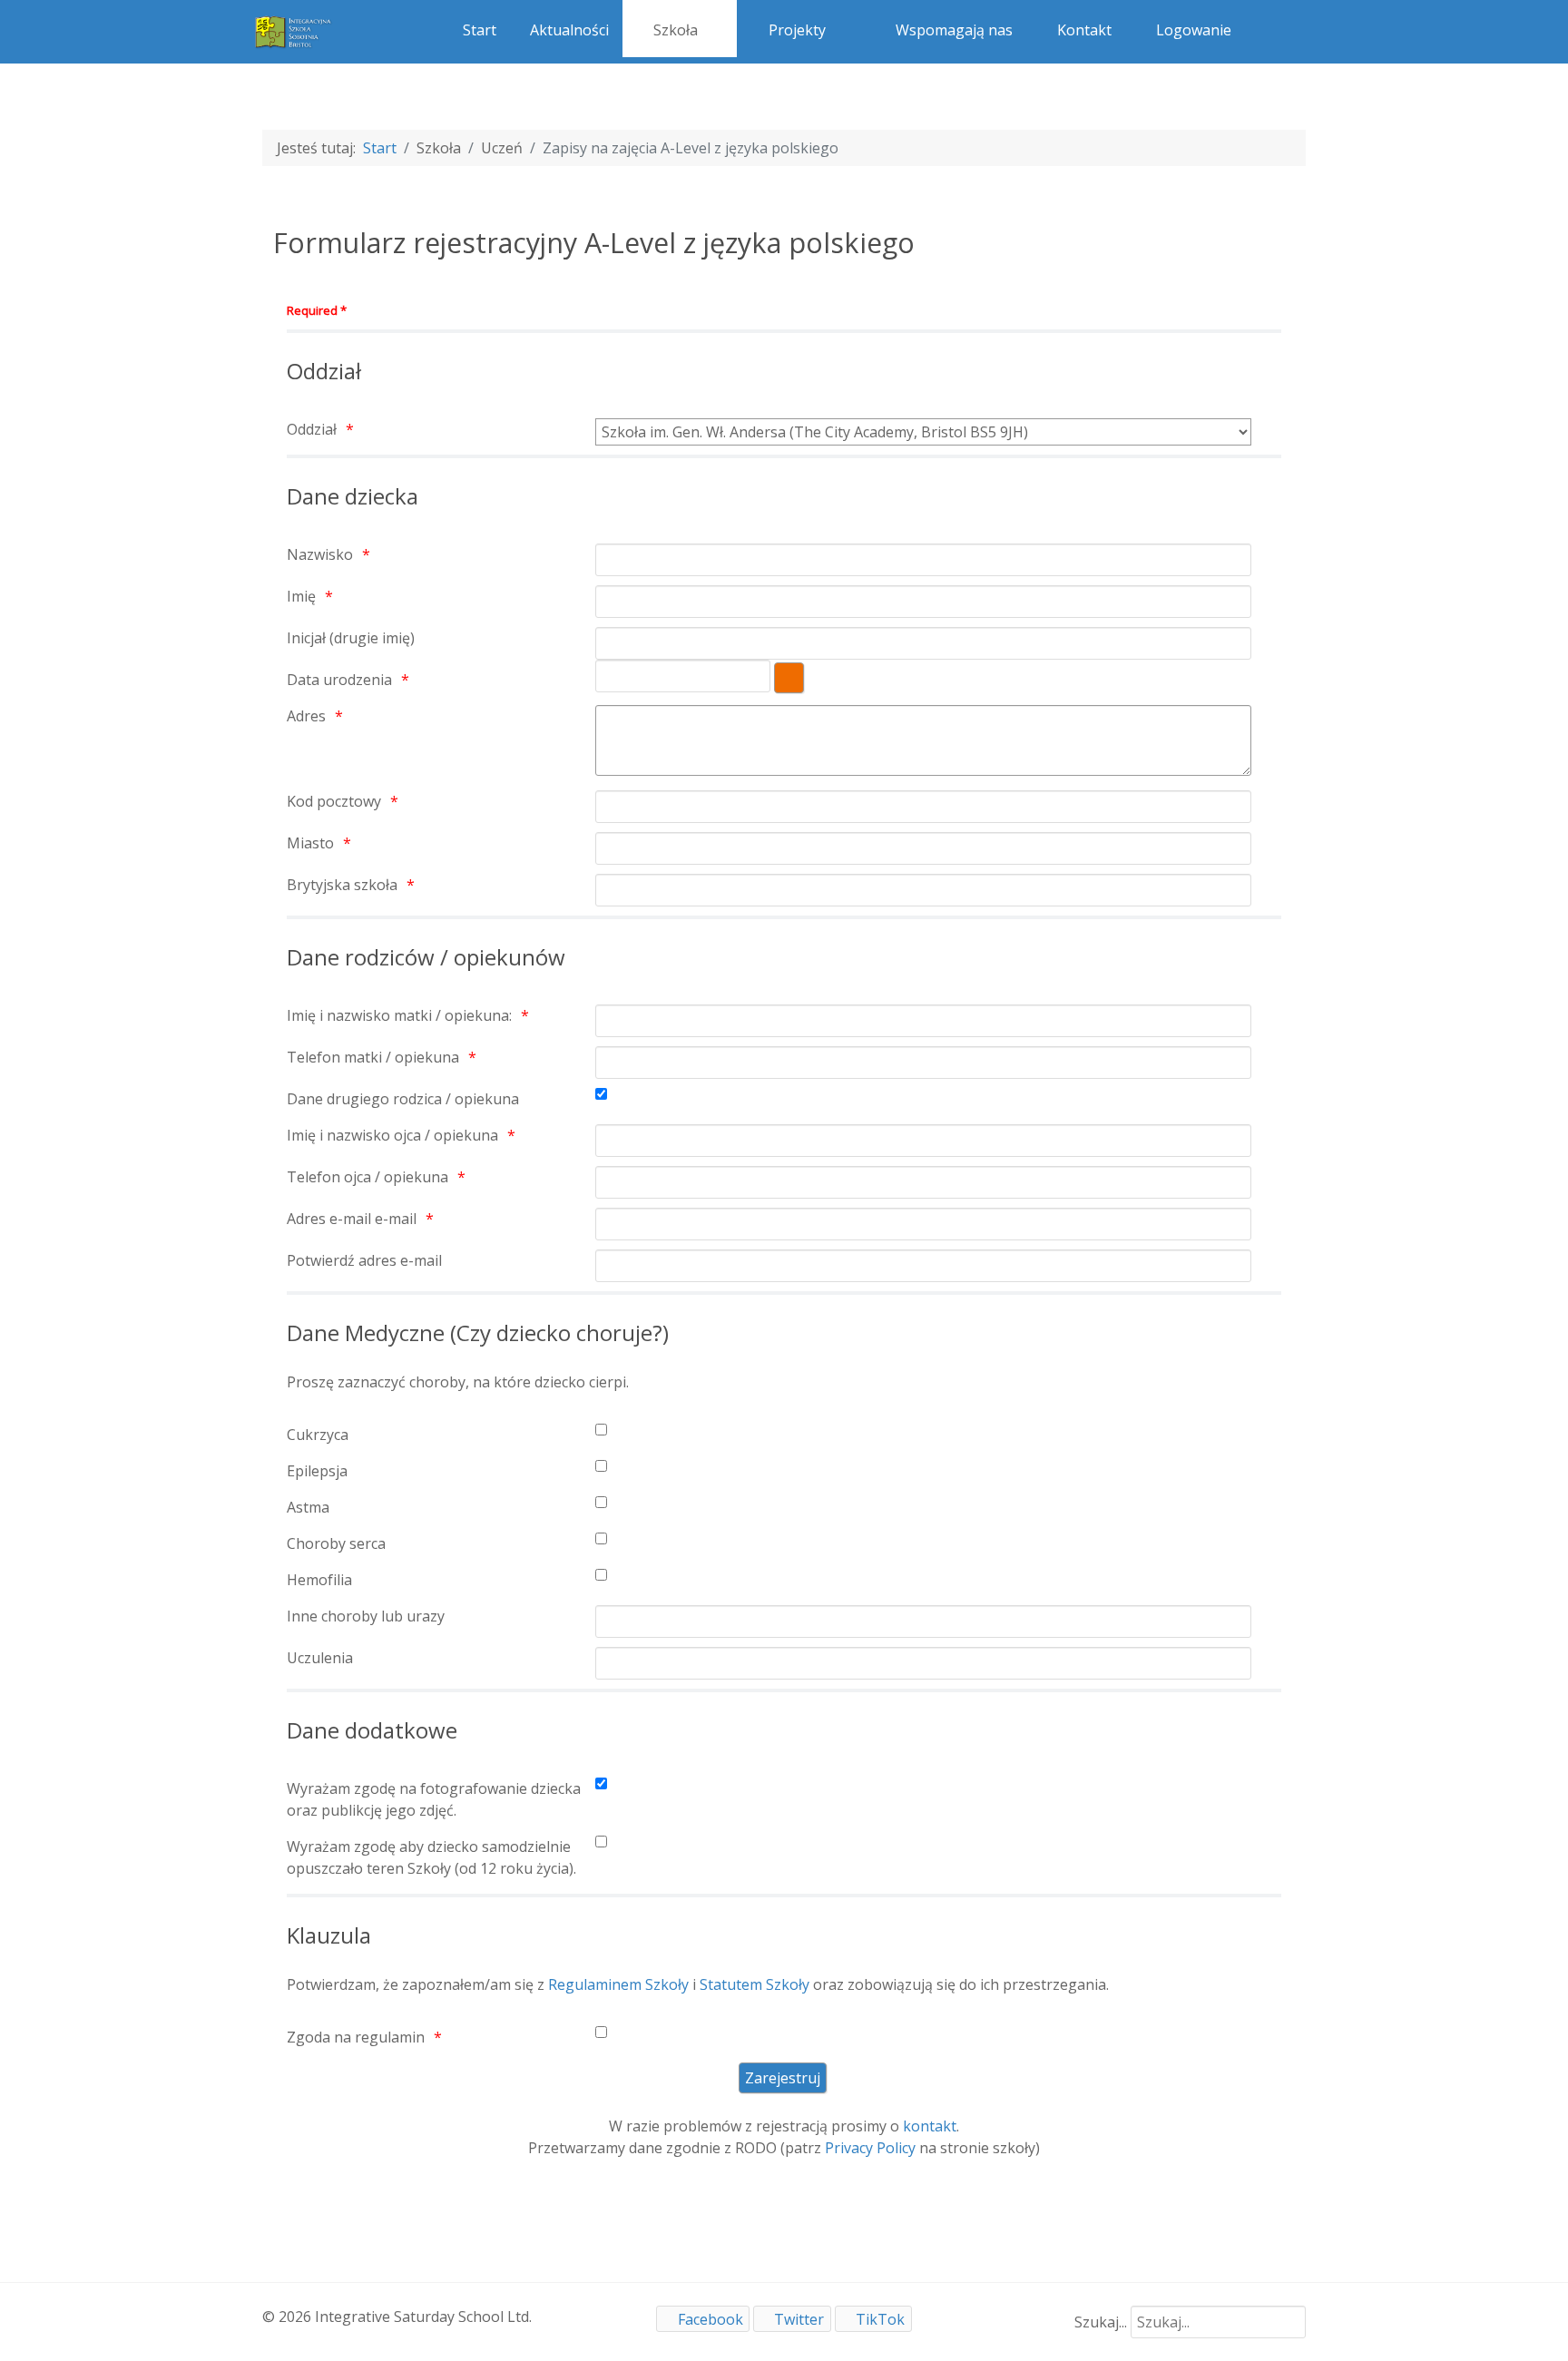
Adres (306, 716)
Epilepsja (317, 1471)
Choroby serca (336, 1543)
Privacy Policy (870, 2148)
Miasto (310, 843)
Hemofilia (319, 1580)
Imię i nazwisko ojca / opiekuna (392, 1135)
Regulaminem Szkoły (618, 1984)
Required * (317, 310)
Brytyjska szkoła (342, 885)
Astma (308, 1507)
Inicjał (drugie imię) (351, 638)
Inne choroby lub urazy (366, 1616)
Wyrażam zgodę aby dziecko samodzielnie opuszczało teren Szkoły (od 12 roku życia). (431, 1857)
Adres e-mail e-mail (352, 1219)
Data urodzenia (339, 680)
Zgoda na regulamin (356, 2037)
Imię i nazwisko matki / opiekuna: (399, 1015)
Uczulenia (320, 1658)
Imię (301, 596)
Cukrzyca (318, 1435)
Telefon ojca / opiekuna (367, 1177)
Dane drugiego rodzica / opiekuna (403, 1099)
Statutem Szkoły (755, 1984)
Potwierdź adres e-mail (364, 1260)
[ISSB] (294, 30)
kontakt (930, 2126)
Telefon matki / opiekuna (373, 1057)
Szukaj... (1101, 2322)
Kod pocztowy (334, 801)
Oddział (312, 429)
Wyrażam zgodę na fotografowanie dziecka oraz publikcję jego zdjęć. (434, 1799)
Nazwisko (320, 554)
